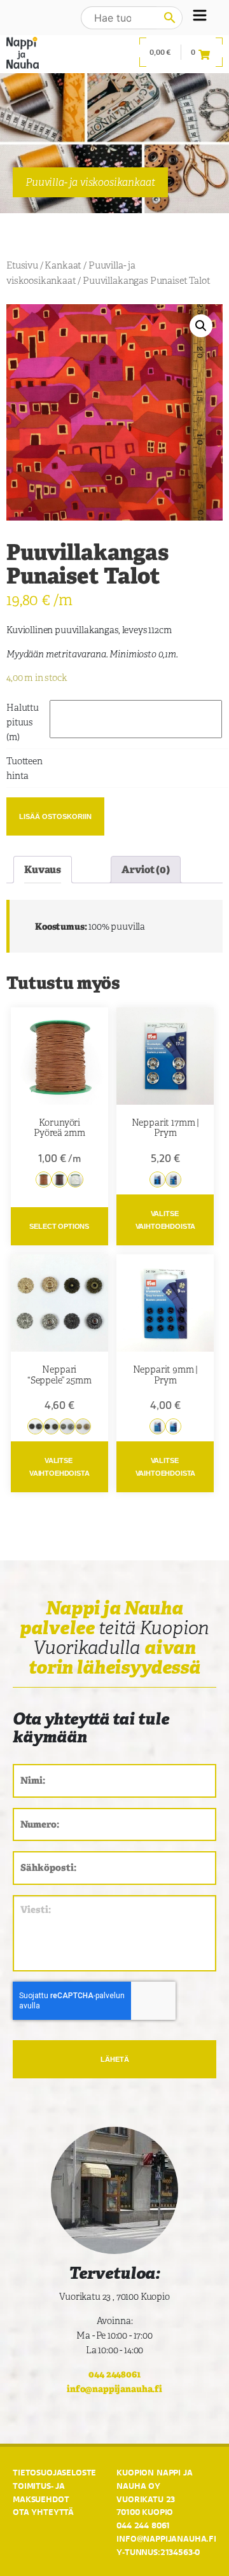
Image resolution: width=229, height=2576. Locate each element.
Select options (59, 1226)
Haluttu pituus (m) (23, 722)
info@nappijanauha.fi (114, 2389)
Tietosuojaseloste (54, 2472)
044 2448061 (114, 2374)
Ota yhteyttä (43, 2512)
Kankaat (63, 265)
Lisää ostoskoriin (55, 816)
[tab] (43, 870)
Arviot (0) (145, 870)
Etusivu (22, 265)
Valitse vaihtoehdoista (166, 1220)
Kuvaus (43, 870)
